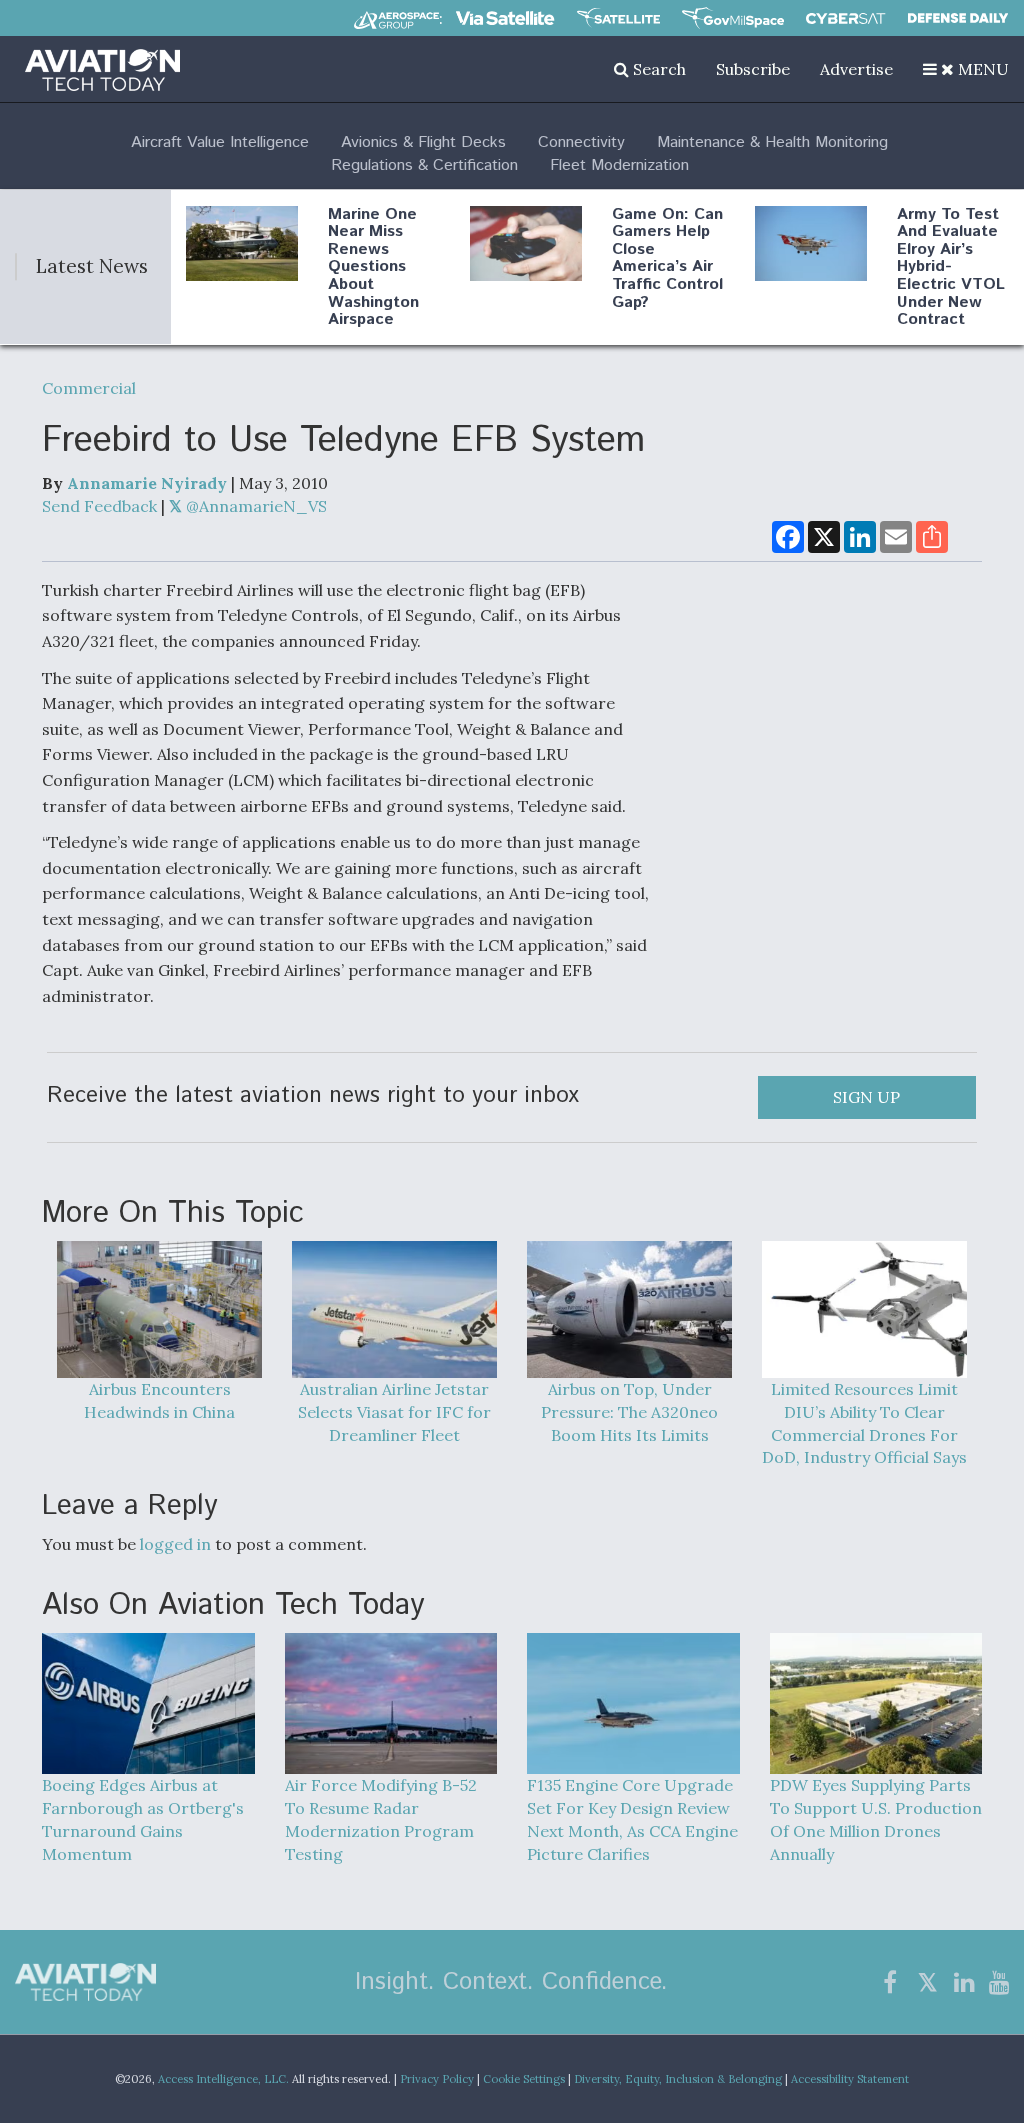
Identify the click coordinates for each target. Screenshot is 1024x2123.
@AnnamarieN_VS (254, 506)
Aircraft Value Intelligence (220, 142)
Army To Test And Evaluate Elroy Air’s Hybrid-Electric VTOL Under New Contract (951, 267)
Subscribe (753, 69)
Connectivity (581, 142)
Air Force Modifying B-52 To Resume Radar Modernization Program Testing (381, 1819)
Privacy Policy (437, 2079)
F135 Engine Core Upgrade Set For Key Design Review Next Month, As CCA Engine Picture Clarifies (632, 1819)
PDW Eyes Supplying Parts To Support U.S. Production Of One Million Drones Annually (876, 1819)
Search (657, 69)
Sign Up (866, 1097)
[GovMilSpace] (733, 18)
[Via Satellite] (505, 18)
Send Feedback (99, 506)
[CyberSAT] (845, 18)
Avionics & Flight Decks (423, 142)
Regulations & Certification (424, 165)
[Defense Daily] (958, 18)
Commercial (89, 388)
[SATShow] (618, 18)
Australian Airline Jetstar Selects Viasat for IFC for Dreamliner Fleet (394, 1411)
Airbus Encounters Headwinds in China (159, 1400)
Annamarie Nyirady (147, 483)
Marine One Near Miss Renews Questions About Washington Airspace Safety (373, 276)
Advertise (856, 69)
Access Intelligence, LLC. (223, 2079)
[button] (966, 69)
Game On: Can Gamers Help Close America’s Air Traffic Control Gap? (667, 258)
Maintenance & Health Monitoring (772, 142)
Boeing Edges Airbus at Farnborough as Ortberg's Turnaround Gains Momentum (143, 1819)
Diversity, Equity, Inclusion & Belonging (678, 2079)
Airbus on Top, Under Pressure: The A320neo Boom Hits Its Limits (629, 1411)
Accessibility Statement (850, 2079)
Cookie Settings (524, 2079)
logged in (175, 1544)
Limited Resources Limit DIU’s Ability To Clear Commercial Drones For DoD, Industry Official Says (864, 1423)
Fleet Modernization (619, 165)
